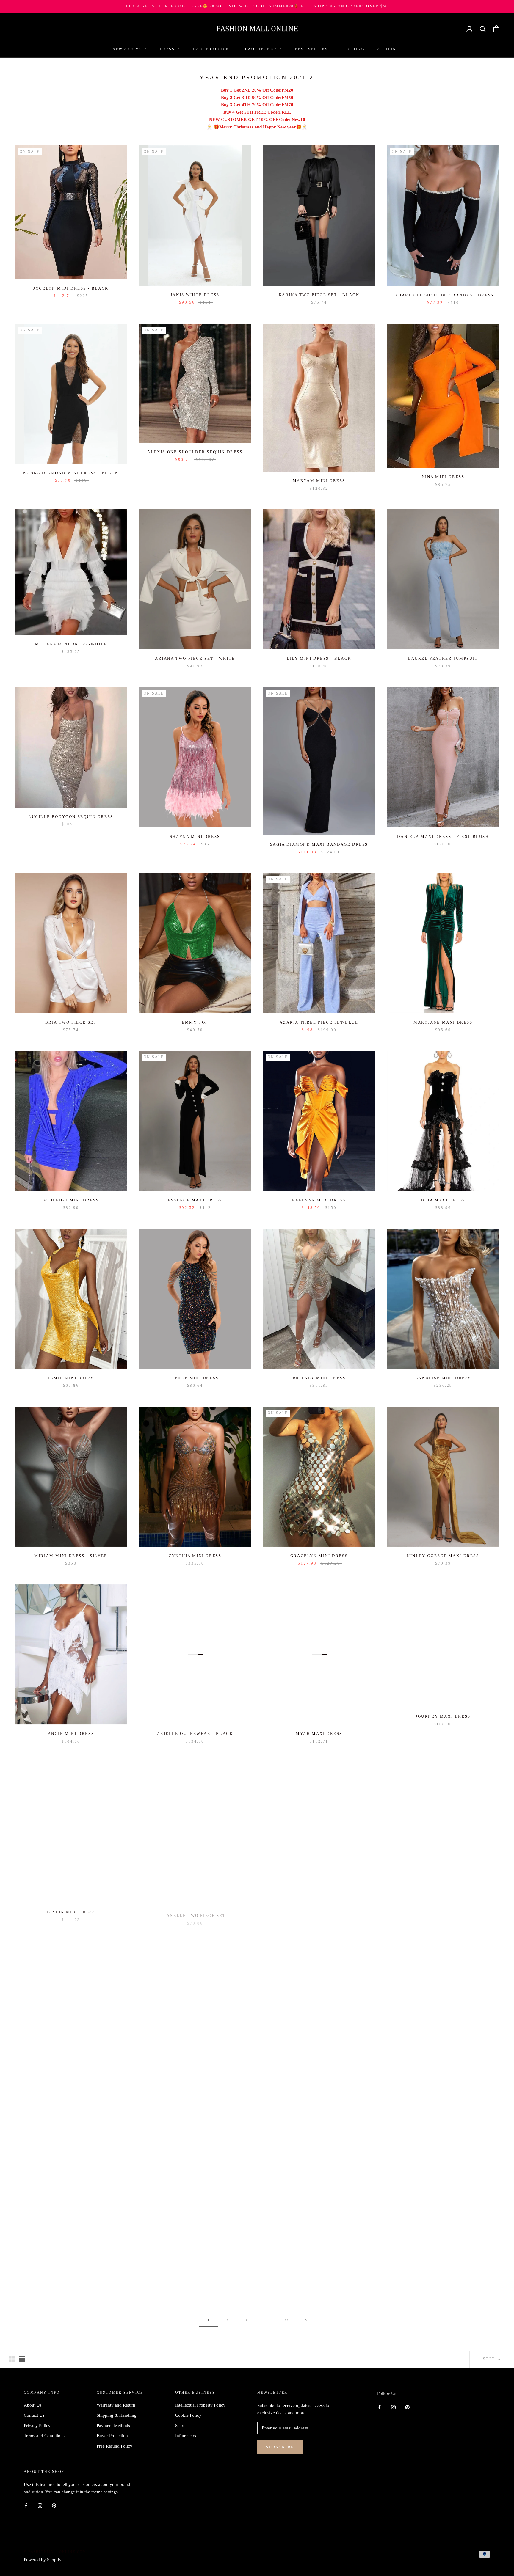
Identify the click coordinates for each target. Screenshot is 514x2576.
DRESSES (170, 49)
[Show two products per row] (12, 2359)
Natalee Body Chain (443, 2089)
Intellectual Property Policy (200, 2405)
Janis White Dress (195, 295)
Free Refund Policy (115, 2446)
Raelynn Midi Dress (319, 1200)
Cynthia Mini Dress (195, 1556)
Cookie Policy (188, 2415)
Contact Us (34, 2415)
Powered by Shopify (43, 2560)
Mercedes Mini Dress (443, 2267)
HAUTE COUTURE (212, 49)
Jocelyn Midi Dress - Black (71, 288)
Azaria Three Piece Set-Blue (319, 1022)
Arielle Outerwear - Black (195, 1734)
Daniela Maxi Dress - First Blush (443, 837)
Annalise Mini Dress (443, 1378)
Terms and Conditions (44, 2436)
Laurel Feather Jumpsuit (443, 658)
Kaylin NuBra (443, 1911)
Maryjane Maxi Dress (443, 1022)
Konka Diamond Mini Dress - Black (71, 473)
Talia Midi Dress (195, 2089)
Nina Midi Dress (443, 477)
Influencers (186, 2436)
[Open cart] (496, 29)
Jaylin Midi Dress (71, 1911)
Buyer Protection (112, 2436)
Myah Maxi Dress (319, 1734)
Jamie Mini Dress (71, 1378)
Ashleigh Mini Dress (71, 1200)
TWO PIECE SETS (264, 49)
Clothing (353, 49)
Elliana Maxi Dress (319, 2267)
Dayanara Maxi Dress (71, 2061)
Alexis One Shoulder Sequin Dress (195, 452)
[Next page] (306, 2320)
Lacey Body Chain (319, 2089)
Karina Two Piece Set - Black (319, 295)
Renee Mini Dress (195, 1378)
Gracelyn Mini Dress (319, 1556)
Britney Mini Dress (319, 1378)
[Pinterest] (407, 2407)
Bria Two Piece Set (71, 1022)
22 (286, 2320)
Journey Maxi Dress (443, 1716)
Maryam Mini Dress (319, 481)
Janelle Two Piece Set (195, 1911)
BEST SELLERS (312, 49)
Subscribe (280, 2447)
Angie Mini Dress (71, 1734)
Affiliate (389, 49)
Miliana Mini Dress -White (71, 644)
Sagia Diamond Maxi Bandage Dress (319, 844)
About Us (33, 2405)
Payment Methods (113, 2426)
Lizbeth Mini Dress (319, 1911)
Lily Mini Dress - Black (319, 658)
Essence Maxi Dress (195, 1200)
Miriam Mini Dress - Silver (71, 1556)
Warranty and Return (116, 2405)
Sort (490, 2359)
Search (181, 2426)
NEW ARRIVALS (130, 49)
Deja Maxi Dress (443, 1200)
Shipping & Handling (117, 2415)
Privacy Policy (37, 2426)
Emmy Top (195, 1022)
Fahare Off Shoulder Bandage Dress (443, 295)
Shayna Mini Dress (195, 837)
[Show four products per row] (22, 2359)
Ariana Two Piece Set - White (195, 658)
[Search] (483, 29)
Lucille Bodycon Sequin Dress (71, 817)
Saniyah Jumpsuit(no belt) (195, 2267)
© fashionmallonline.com (55, 2552)
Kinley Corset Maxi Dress (443, 1556)
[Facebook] (379, 2407)
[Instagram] (393, 2407)
